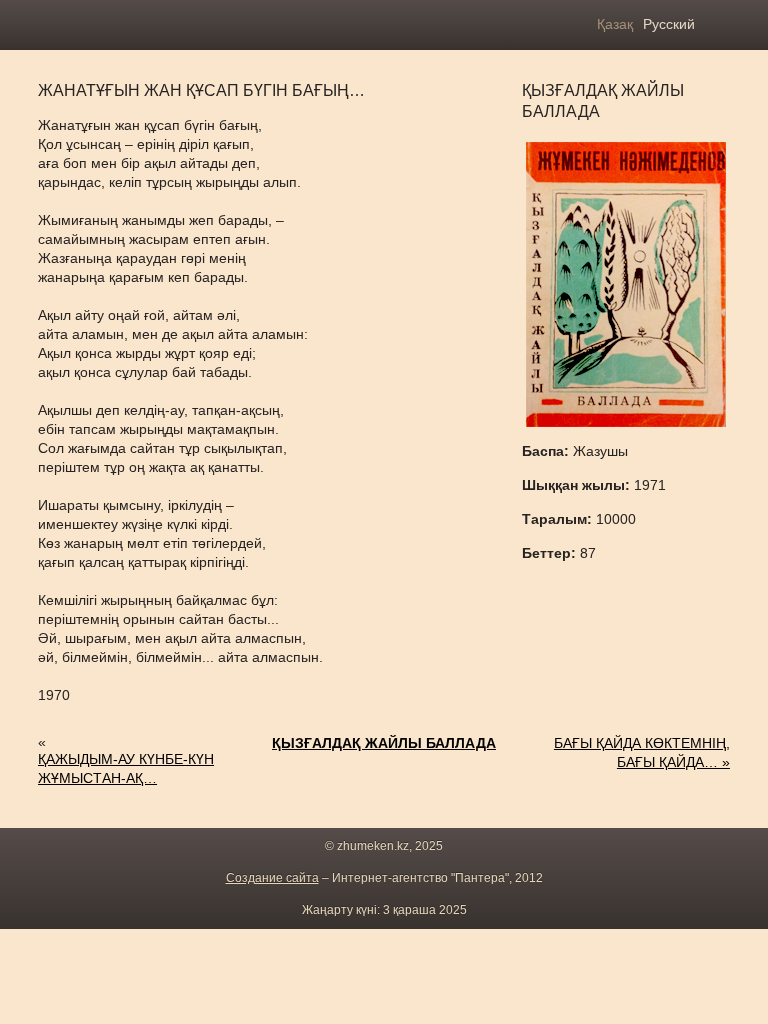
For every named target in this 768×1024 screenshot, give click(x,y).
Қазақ (615, 24)
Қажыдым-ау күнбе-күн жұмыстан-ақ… (126, 768)
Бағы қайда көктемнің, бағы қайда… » (642, 752)
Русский (669, 24)
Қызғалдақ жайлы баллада (384, 743)
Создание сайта (272, 878)
